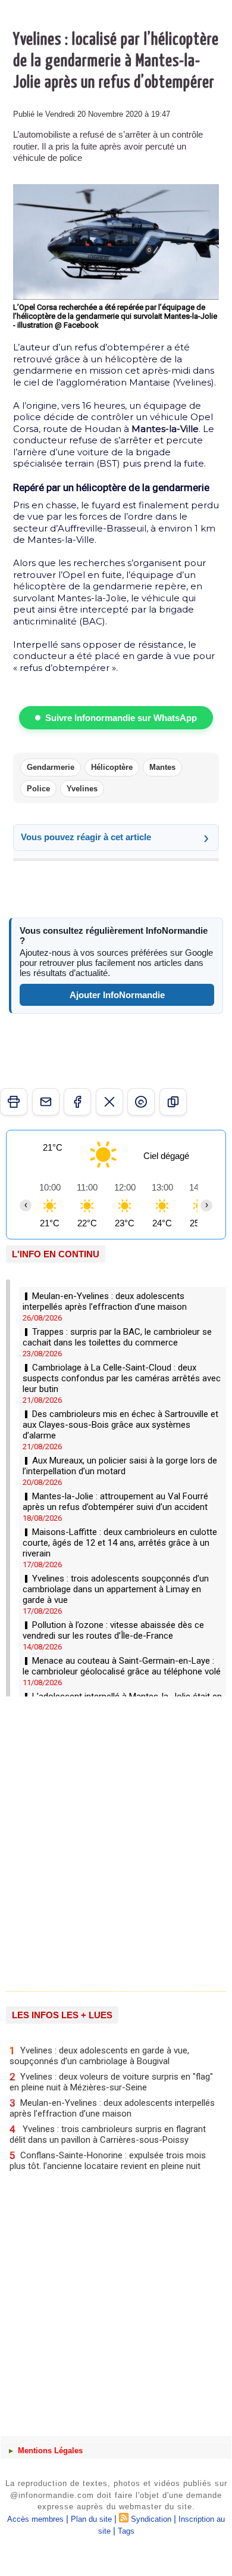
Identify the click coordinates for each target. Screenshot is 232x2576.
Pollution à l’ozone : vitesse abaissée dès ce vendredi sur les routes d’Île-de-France (113, 1630)
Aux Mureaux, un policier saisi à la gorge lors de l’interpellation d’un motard (120, 1466)
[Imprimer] (14, 1102)
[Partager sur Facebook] (77, 1102)
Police (38, 789)
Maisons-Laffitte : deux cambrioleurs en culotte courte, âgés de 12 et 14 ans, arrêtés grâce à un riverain (120, 1543)
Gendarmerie (51, 767)
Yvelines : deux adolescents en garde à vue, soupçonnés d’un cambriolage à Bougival (99, 2055)
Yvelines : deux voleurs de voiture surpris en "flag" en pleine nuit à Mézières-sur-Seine (111, 2082)
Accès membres (35, 2519)
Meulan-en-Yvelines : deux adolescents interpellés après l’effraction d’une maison (105, 1301)
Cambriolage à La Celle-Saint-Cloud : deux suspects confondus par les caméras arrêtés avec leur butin (122, 1378)
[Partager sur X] (109, 1102)
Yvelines (82, 789)
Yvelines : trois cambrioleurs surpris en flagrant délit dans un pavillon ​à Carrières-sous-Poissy (108, 2134)
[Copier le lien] (173, 1102)
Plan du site (91, 2519)
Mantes (162, 767)
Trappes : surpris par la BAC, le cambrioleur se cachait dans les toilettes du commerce (117, 1337)
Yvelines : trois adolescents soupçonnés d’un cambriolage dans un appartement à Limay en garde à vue (116, 1589)
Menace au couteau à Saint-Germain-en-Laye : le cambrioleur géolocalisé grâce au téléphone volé (122, 1666)
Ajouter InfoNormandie (117, 995)
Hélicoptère (112, 767)
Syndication (151, 2519)
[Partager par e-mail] (46, 1102)
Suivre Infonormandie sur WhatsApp (121, 718)
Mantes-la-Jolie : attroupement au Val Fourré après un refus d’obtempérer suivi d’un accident (115, 1502)
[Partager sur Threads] (141, 1102)
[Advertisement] (110, 1842)
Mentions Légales (49, 2451)
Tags (126, 2531)
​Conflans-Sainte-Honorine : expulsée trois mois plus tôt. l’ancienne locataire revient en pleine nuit (108, 2160)
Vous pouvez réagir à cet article (86, 837)
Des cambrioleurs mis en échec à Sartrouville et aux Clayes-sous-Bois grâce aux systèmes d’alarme (120, 1425)
